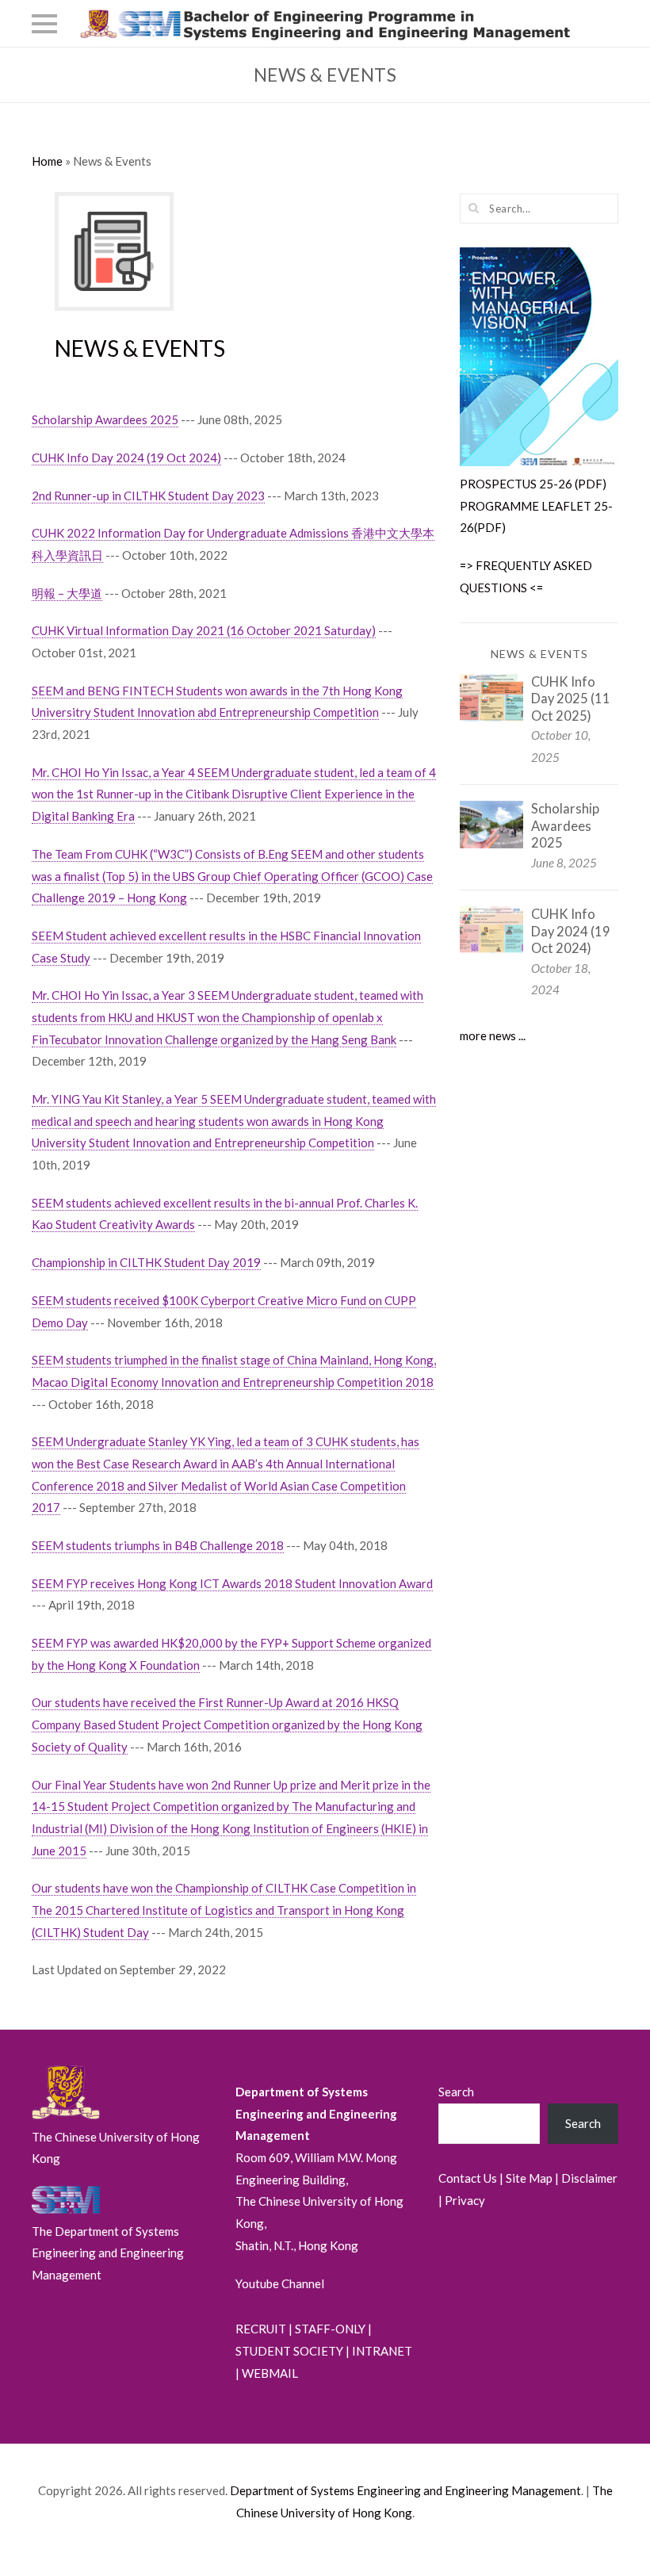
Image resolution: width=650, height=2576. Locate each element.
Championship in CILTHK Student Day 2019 (146, 1262)
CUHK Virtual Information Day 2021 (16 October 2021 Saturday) (204, 630)
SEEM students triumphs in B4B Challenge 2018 (158, 1545)
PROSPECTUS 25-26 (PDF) (533, 484)
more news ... (493, 1035)
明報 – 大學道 (67, 593)
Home (47, 161)
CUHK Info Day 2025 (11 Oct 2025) (571, 699)
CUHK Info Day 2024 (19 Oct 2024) (126, 457)
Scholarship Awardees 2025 (105, 419)
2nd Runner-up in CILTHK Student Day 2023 (148, 496)
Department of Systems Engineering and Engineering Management (405, 2490)
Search (456, 2092)
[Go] (474, 208)
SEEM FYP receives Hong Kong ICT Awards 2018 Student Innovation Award (232, 1583)
